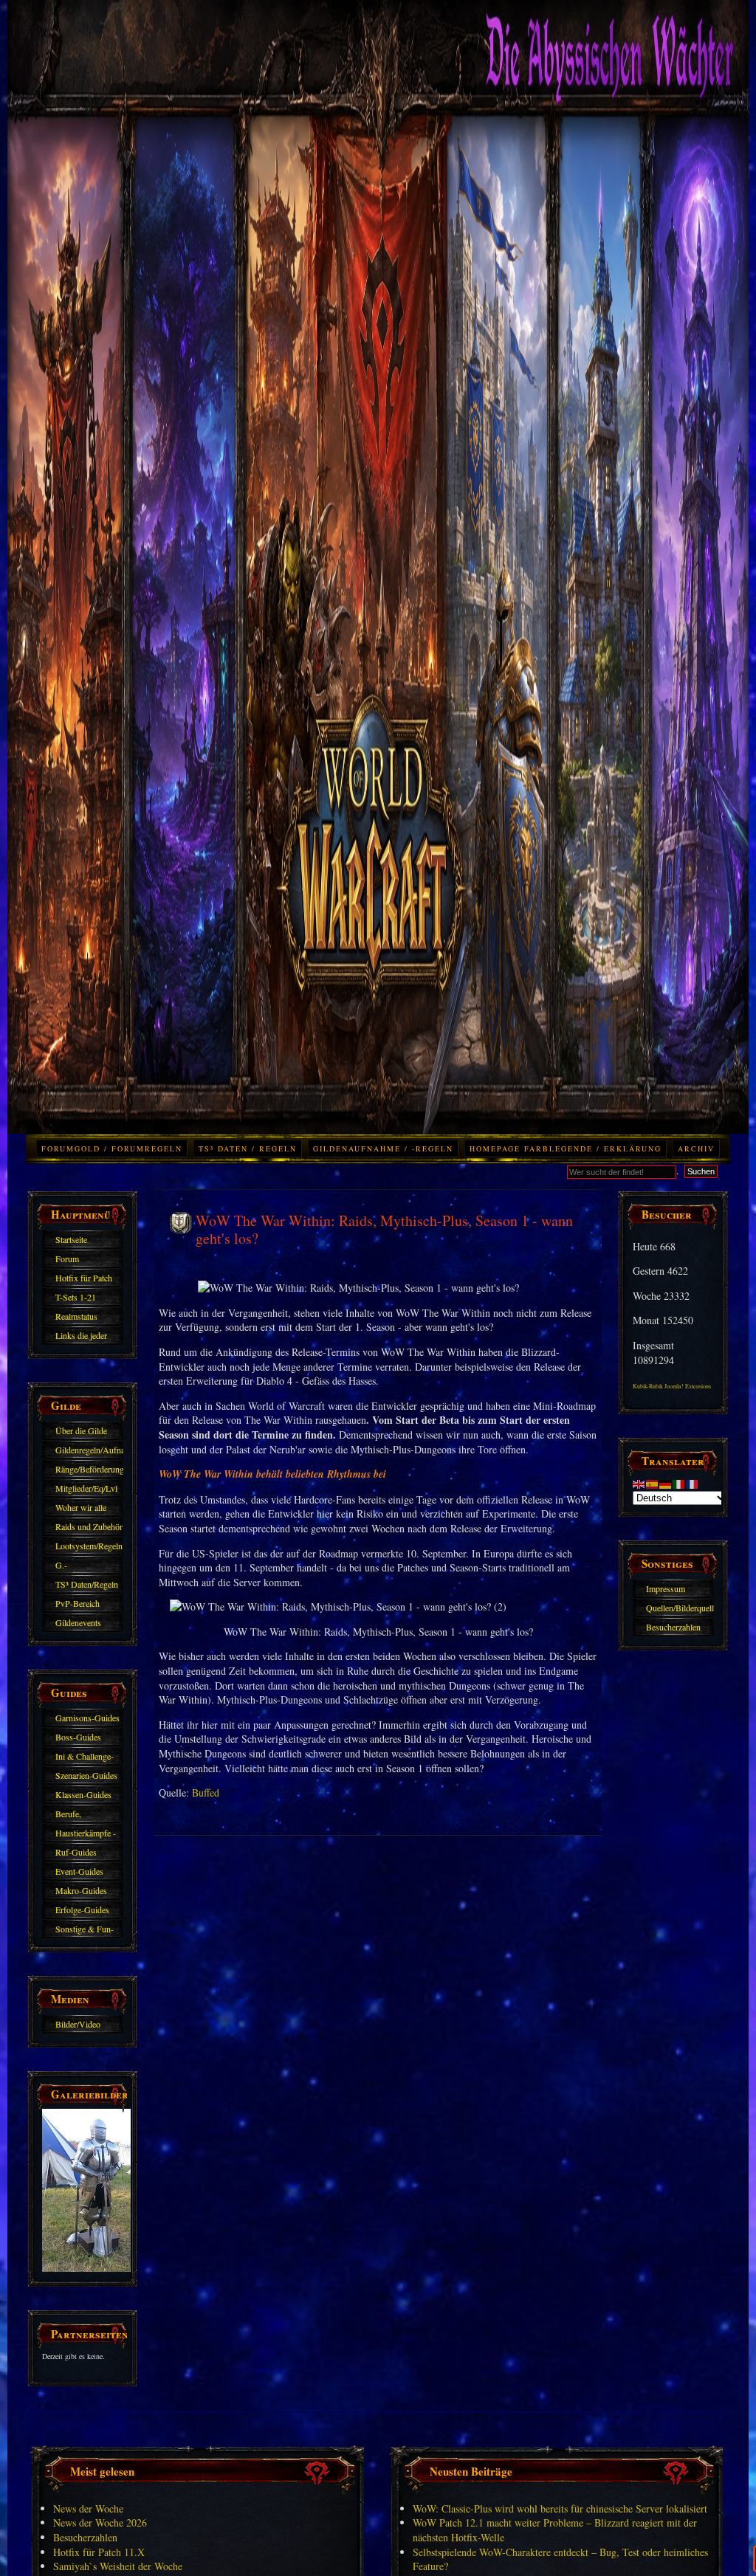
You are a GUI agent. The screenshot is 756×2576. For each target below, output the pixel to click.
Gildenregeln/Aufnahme (89, 1450)
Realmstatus (76, 1316)
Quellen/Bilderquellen (680, 1608)
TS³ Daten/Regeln (87, 1584)
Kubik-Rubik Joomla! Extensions (672, 1386)
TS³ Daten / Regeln (248, 1148)
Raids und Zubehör (89, 1526)
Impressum (666, 1588)
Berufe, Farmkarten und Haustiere (83, 1816)
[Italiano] (679, 1482)
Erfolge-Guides (82, 1909)
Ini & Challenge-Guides (85, 1758)
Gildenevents (78, 1622)
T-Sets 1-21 (76, 1297)
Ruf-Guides (76, 1852)
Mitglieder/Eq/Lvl (86, 1488)
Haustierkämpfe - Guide (86, 1835)
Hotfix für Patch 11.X (84, 1280)
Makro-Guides (81, 1890)
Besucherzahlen (673, 1627)
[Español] (653, 1482)
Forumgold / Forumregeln (112, 1148)
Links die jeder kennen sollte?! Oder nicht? (82, 1337)
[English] (639, 1482)
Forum (67, 1258)
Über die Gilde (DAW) (81, 1433)
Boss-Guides (78, 1737)
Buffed (206, 1792)
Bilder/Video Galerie (78, 2026)
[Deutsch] (666, 1482)
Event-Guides (79, 1871)
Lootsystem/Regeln (89, 1546)
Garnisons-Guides (87, 1718)
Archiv (696, 1148)
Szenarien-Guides (86, 1775)
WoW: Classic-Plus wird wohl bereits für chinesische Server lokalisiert (560, 2508)
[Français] (693, 1482)
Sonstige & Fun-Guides (85, 1931)
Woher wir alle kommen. (81, 1509)
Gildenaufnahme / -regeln (383, 1148)
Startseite (71, 1239)
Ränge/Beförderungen (89, 1469)
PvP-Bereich (78, 1603)
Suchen (701, 1171)
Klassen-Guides (83, 1794)
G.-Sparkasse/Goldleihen (89, 1567)
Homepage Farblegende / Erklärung (566, 1148)
